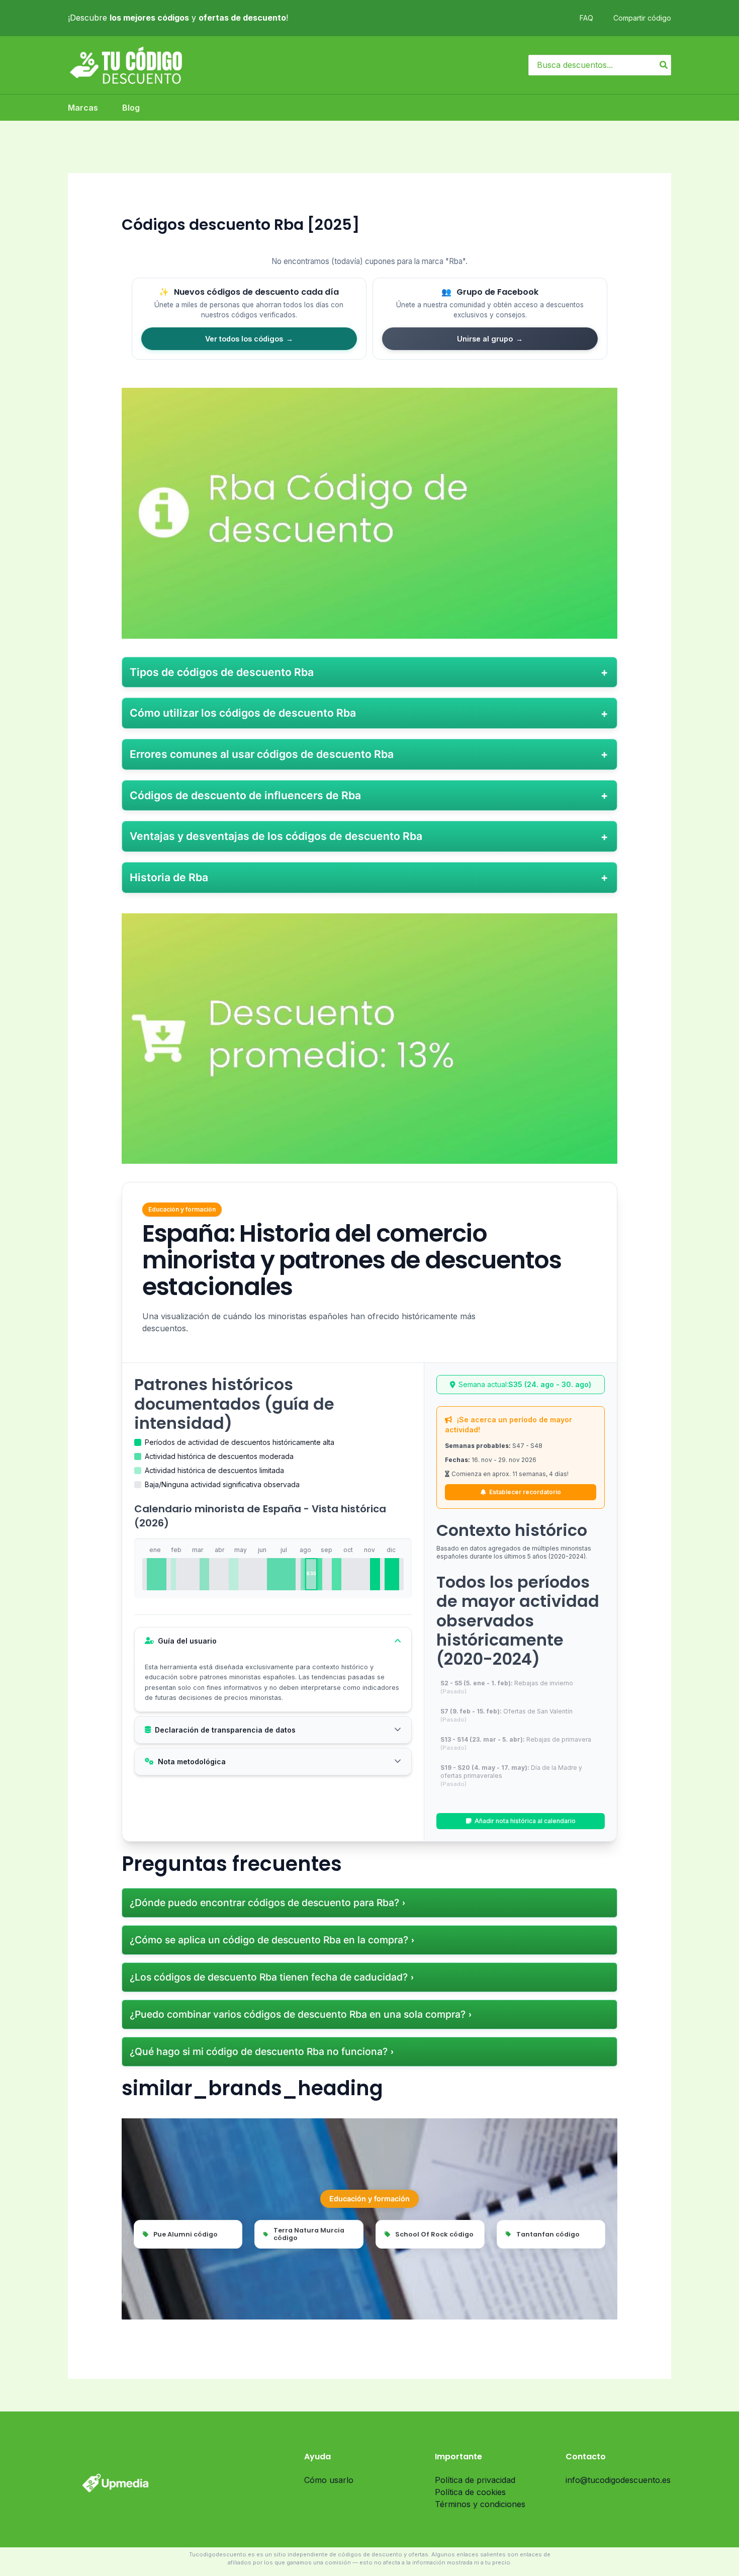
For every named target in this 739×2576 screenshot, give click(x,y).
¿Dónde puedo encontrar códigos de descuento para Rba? (264, 1903)
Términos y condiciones (480, 2504)
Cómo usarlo (329, 2480)
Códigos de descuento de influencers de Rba (245, 795)
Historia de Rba (169, 877)
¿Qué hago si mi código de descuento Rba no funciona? (259, 2051)
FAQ (586, 18)
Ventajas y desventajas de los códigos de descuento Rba (276, 836)
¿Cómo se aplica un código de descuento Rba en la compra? (269, 1940)
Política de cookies (470, 2492)
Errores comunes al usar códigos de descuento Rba (262, 754)
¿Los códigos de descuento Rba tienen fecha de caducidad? (269, 1977)
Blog (131, 108)
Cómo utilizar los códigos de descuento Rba (243, 713)
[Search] (664, 65)
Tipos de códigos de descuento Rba (222, 672)
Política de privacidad (475, 2480)
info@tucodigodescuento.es (618, 2480)
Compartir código (642, 18)
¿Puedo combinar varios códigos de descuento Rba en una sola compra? (298, 2014)
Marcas (83, 108)
